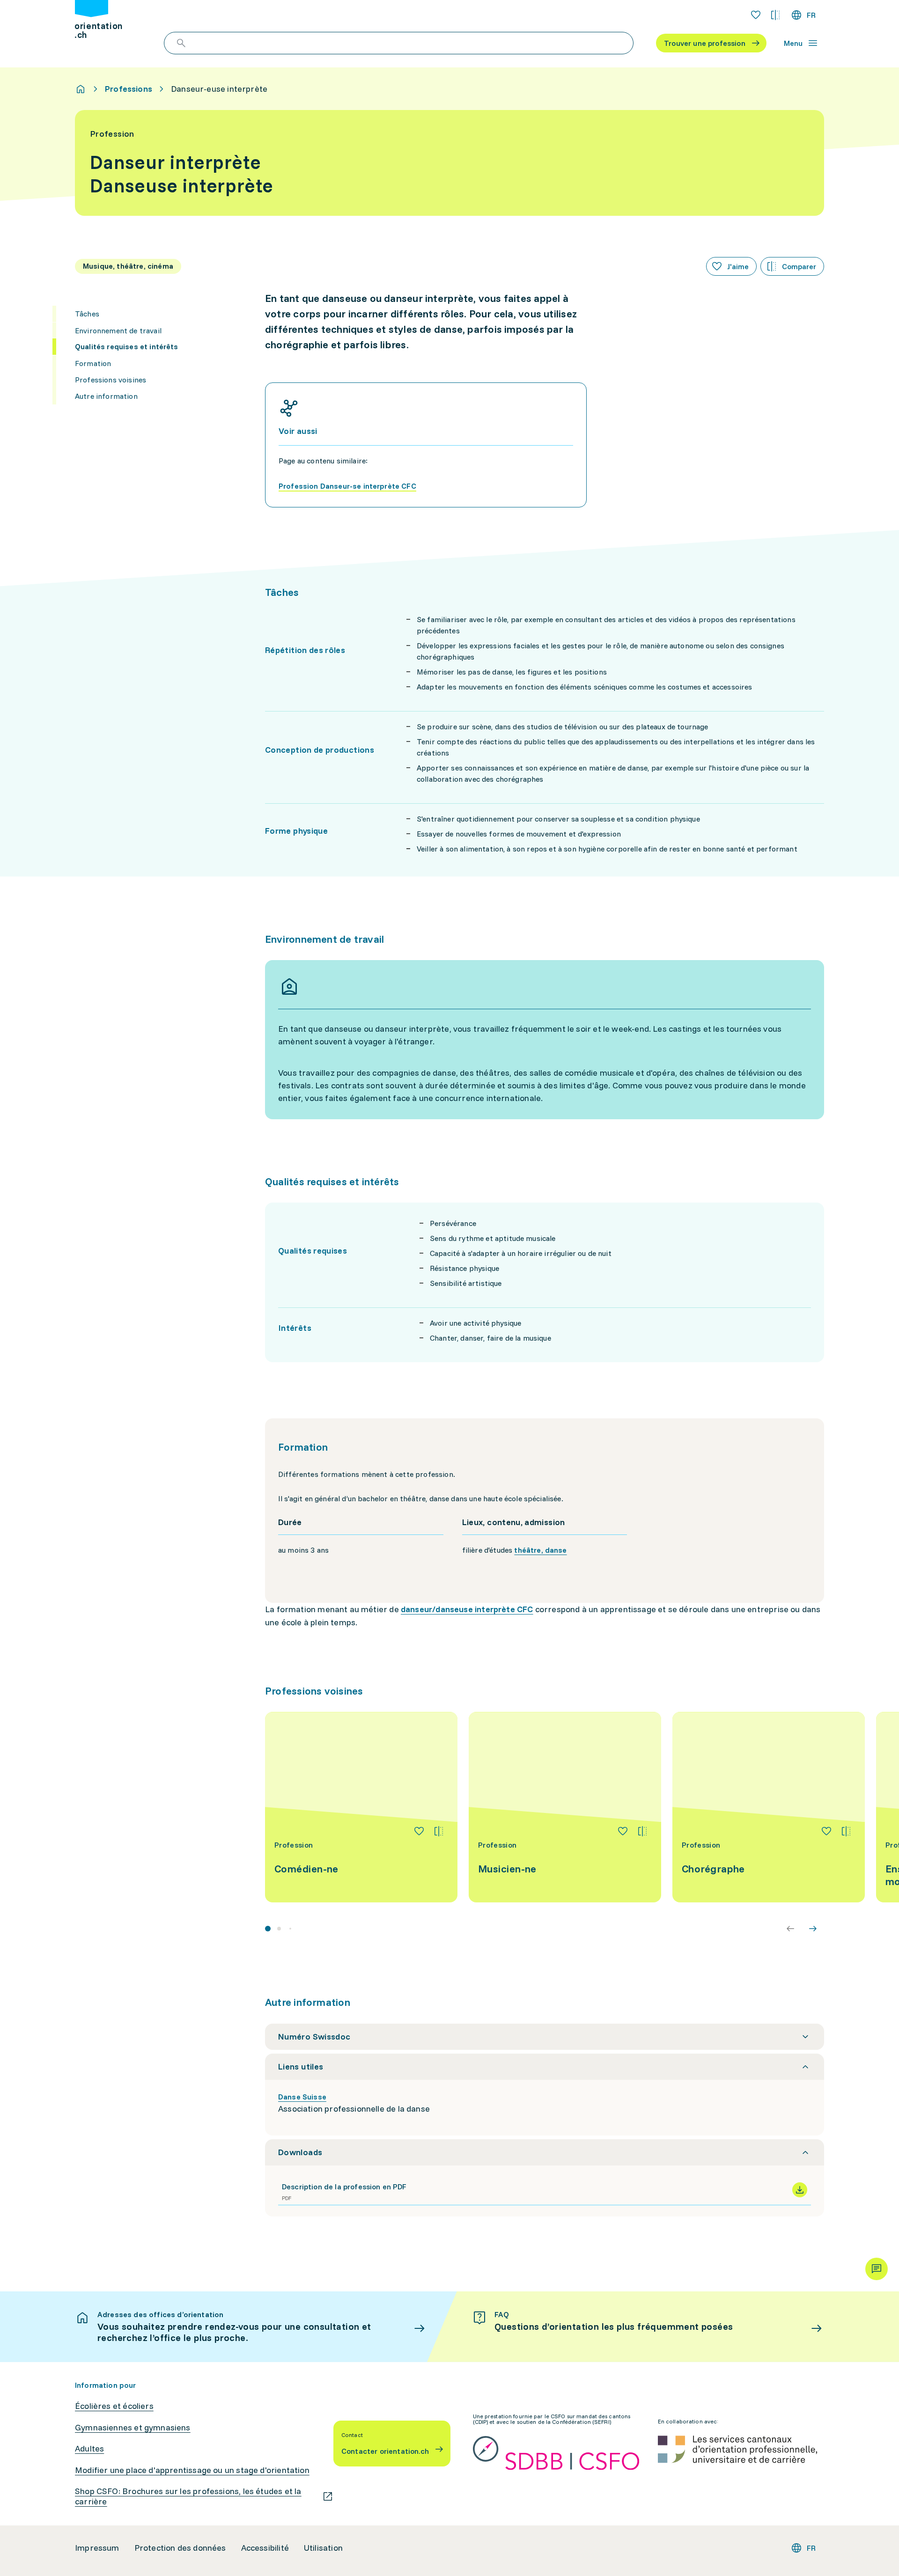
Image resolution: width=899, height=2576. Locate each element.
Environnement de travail (118, 330)
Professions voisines (111, 379)
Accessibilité (265, 2548)
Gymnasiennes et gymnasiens (133, 2428)
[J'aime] (419, 1831)
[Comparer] (439, 1831)
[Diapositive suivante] (813, 1929)
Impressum (97, 2548)
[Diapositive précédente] (790, 1929)
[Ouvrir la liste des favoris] (756, 15)
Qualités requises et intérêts (127, 346)
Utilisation (323, 2548)
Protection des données (180, 2548)
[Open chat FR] (877, 2269)
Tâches (87, 314)
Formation (93, 363)
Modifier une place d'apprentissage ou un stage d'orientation (192, 2470)
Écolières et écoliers (114, 2406)
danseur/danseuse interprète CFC (467, 1609)
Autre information (106, 396)
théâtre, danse (540, 1550)
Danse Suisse (302, 2097)
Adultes (89, 2449)
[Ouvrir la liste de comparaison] (775, 15)
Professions (129, 89)
